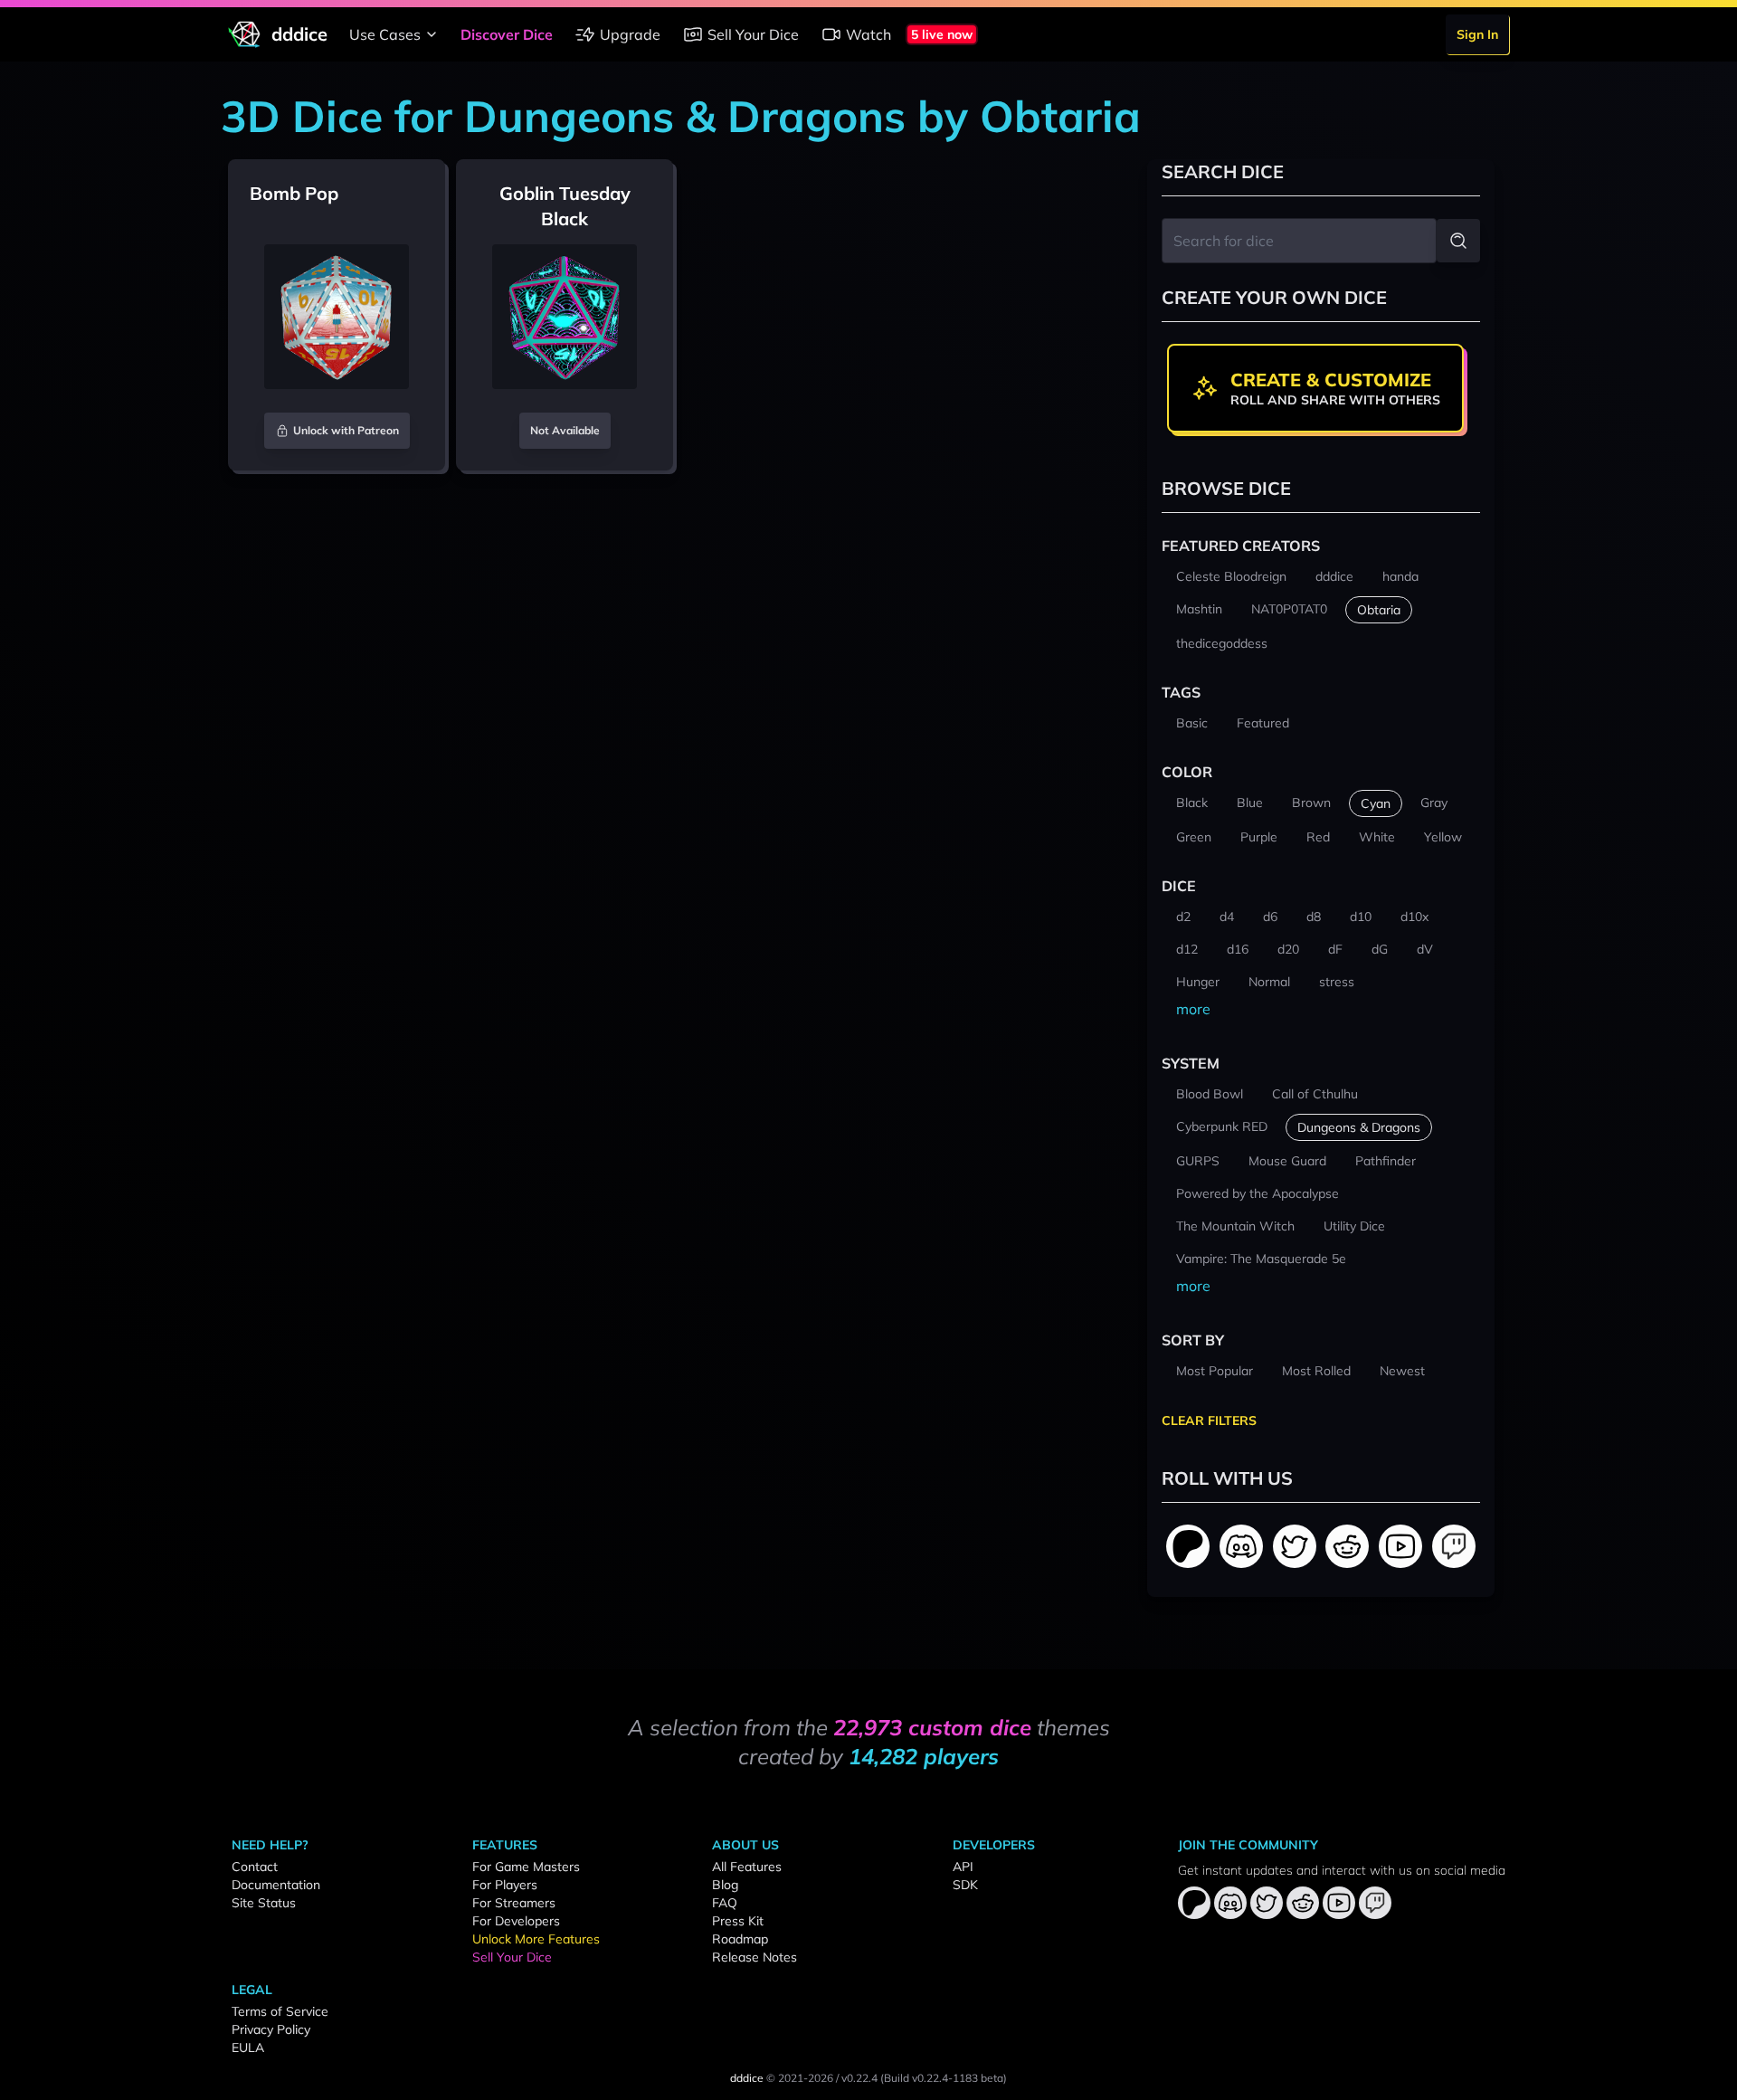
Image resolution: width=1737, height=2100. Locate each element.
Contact (255, 1867)
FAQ (725, 1903)
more (1193, 1009)
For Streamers (514, 1903)
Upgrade (630, 34)
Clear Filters (1209, 1421)
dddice (747, 2078)
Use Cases (385, 34)
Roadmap (740, 1939)
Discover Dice (507, 34)
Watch (868, 34)
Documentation (276, 1885)
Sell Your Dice (753, 34)
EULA (248, 2048)
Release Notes (755, 1957)
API (963, 1867)
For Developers (516, 1921)
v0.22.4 (859, 2078)
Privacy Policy (271, 2029)
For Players (505, 1885)
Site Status (264, 1903)
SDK (965, 1885)
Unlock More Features (536, 1939)
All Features (747, 1867)
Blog (725, 1885)
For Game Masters (526, 1867)
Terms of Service (280, 2011)
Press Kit (738, 1921)
